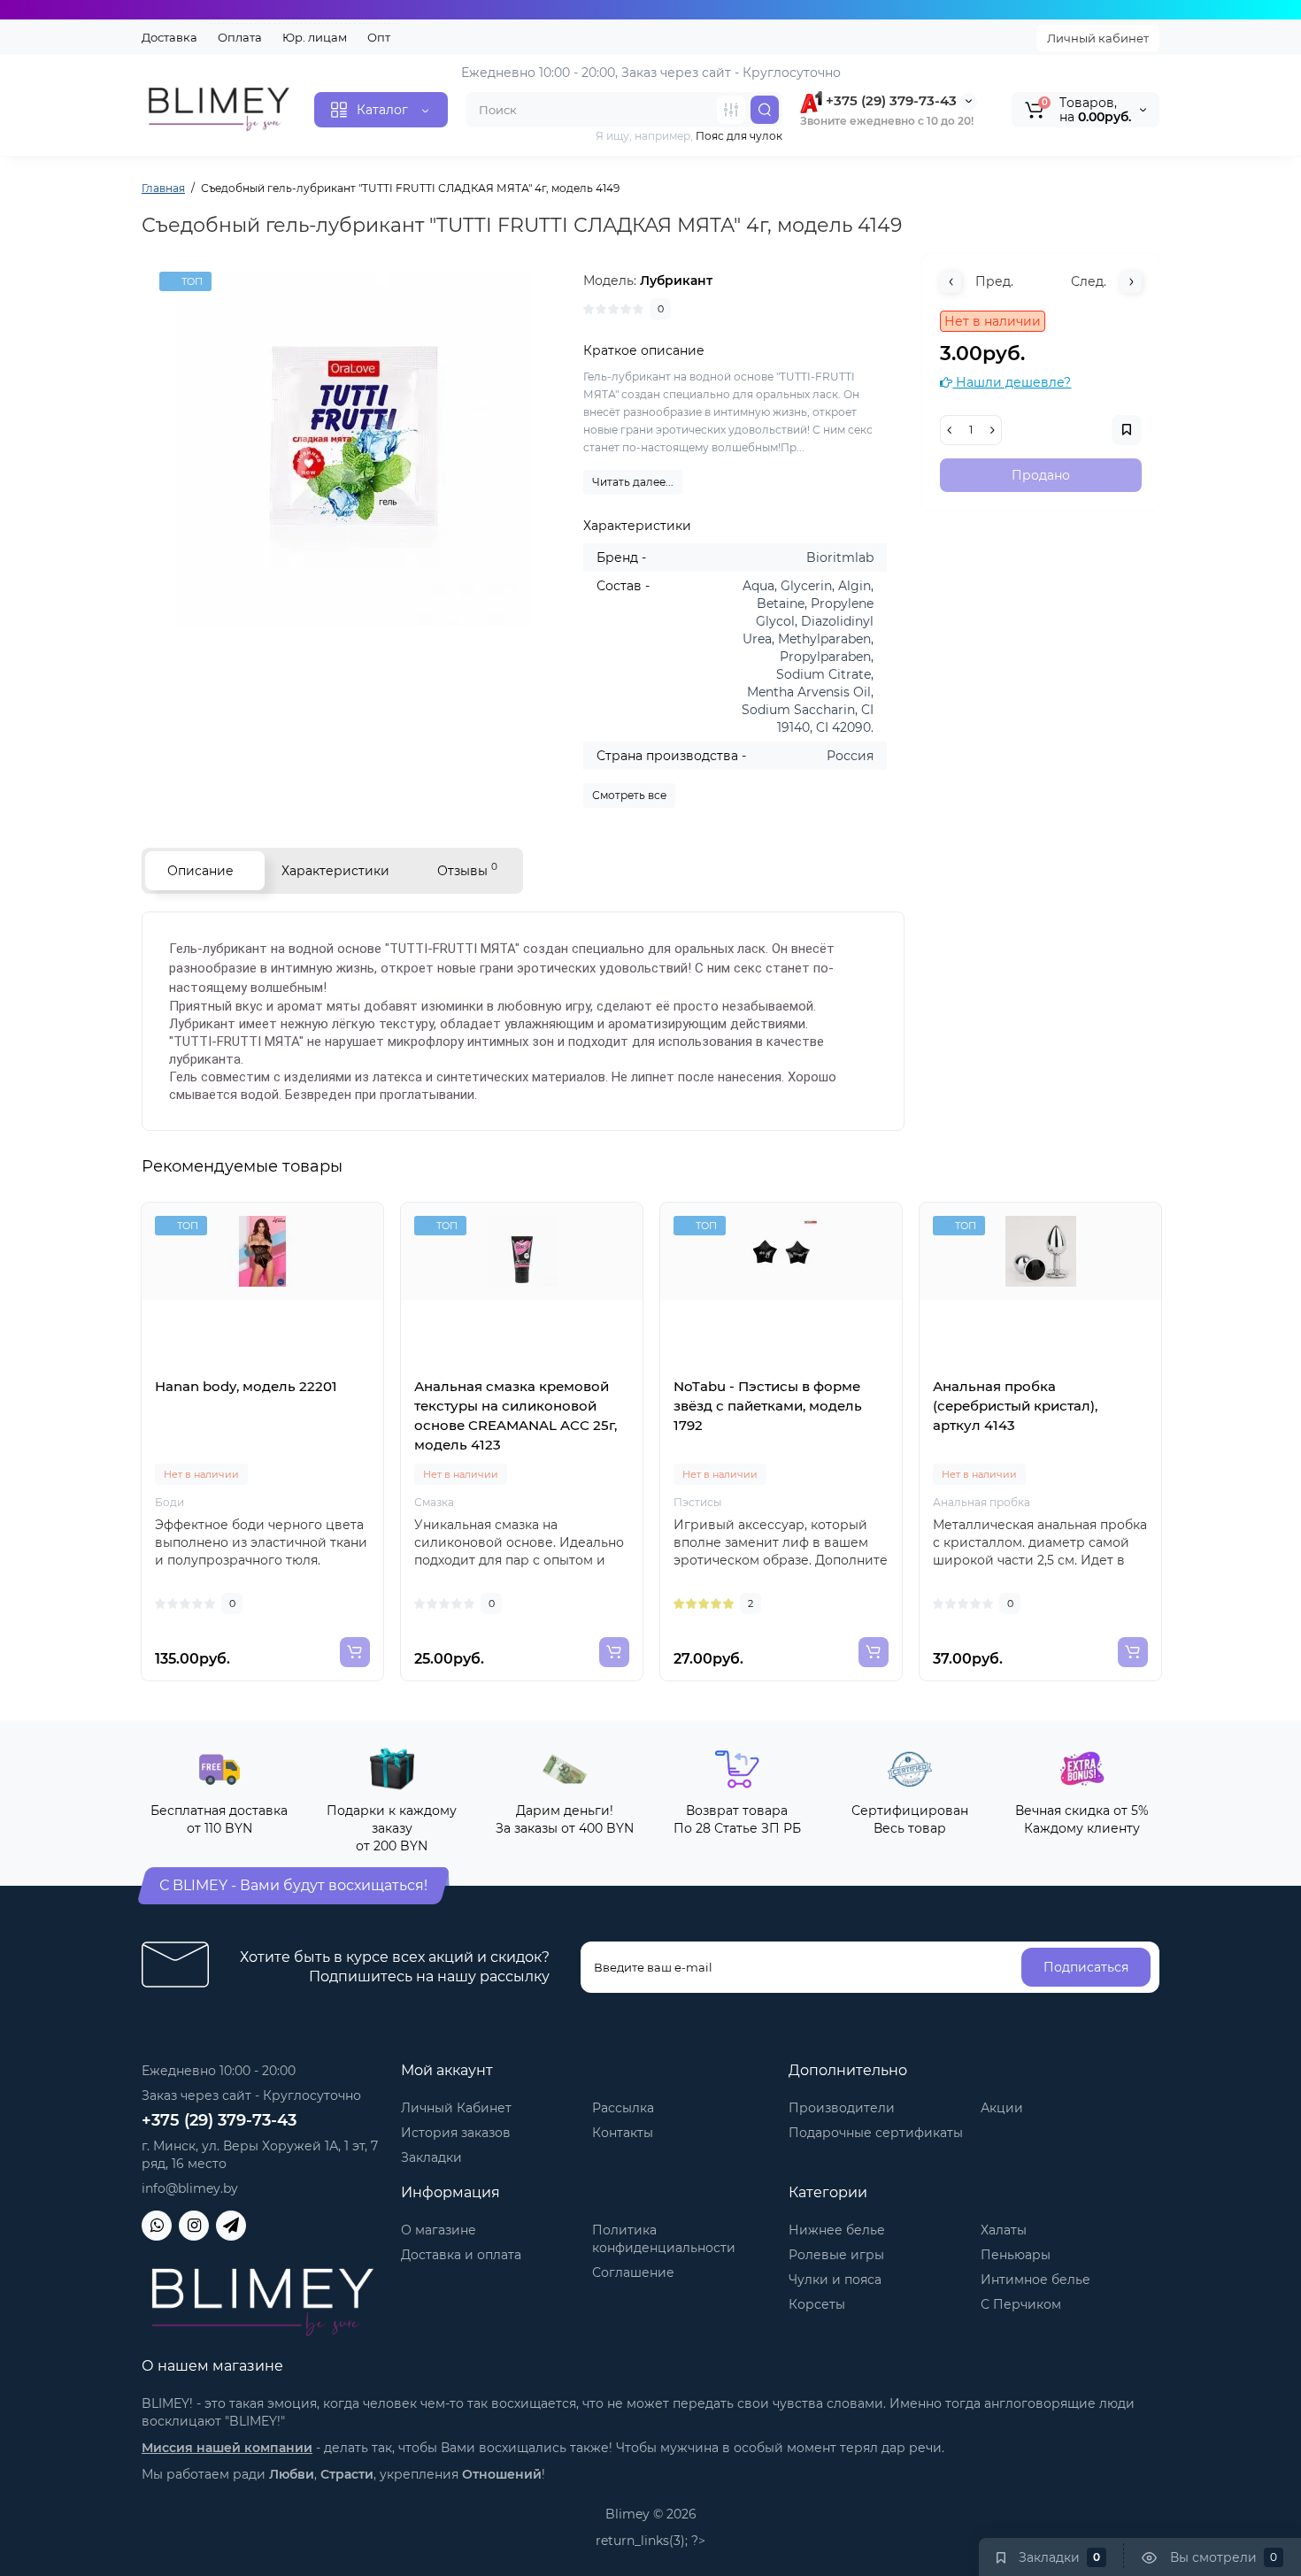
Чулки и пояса (835, 2280)
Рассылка (623, 2108)
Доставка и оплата (461, 2255)
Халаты (1004, 2230)
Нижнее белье (837, 2230)
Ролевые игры (836, 2255)
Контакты (623, 2133)
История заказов (456, 2133)
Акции (1002, 2108)
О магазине (439, 2230)
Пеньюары (1016, 2255)
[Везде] (731, 110)
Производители (842, 2108)
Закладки (431, 2157)
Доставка (169, 37)
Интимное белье (1035, 2280)
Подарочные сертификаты (876, 2133)
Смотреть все (629, 795)
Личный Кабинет (456, 2108)
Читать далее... (633, 482)
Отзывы (467, 869)
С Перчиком (1021, 2304)
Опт (379, 37)
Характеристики (335, 871)
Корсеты (817, 2304)
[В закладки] (282, 1372)
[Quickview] (243, 1372)
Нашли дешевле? (1012, 382)
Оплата (240, 37)
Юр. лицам (315, 37)
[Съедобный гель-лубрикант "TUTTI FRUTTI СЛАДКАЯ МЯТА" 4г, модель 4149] (354, 449)
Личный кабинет (1098, 38)
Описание (200, 871)
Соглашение (633, 2272)
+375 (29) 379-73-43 (889, 100)
